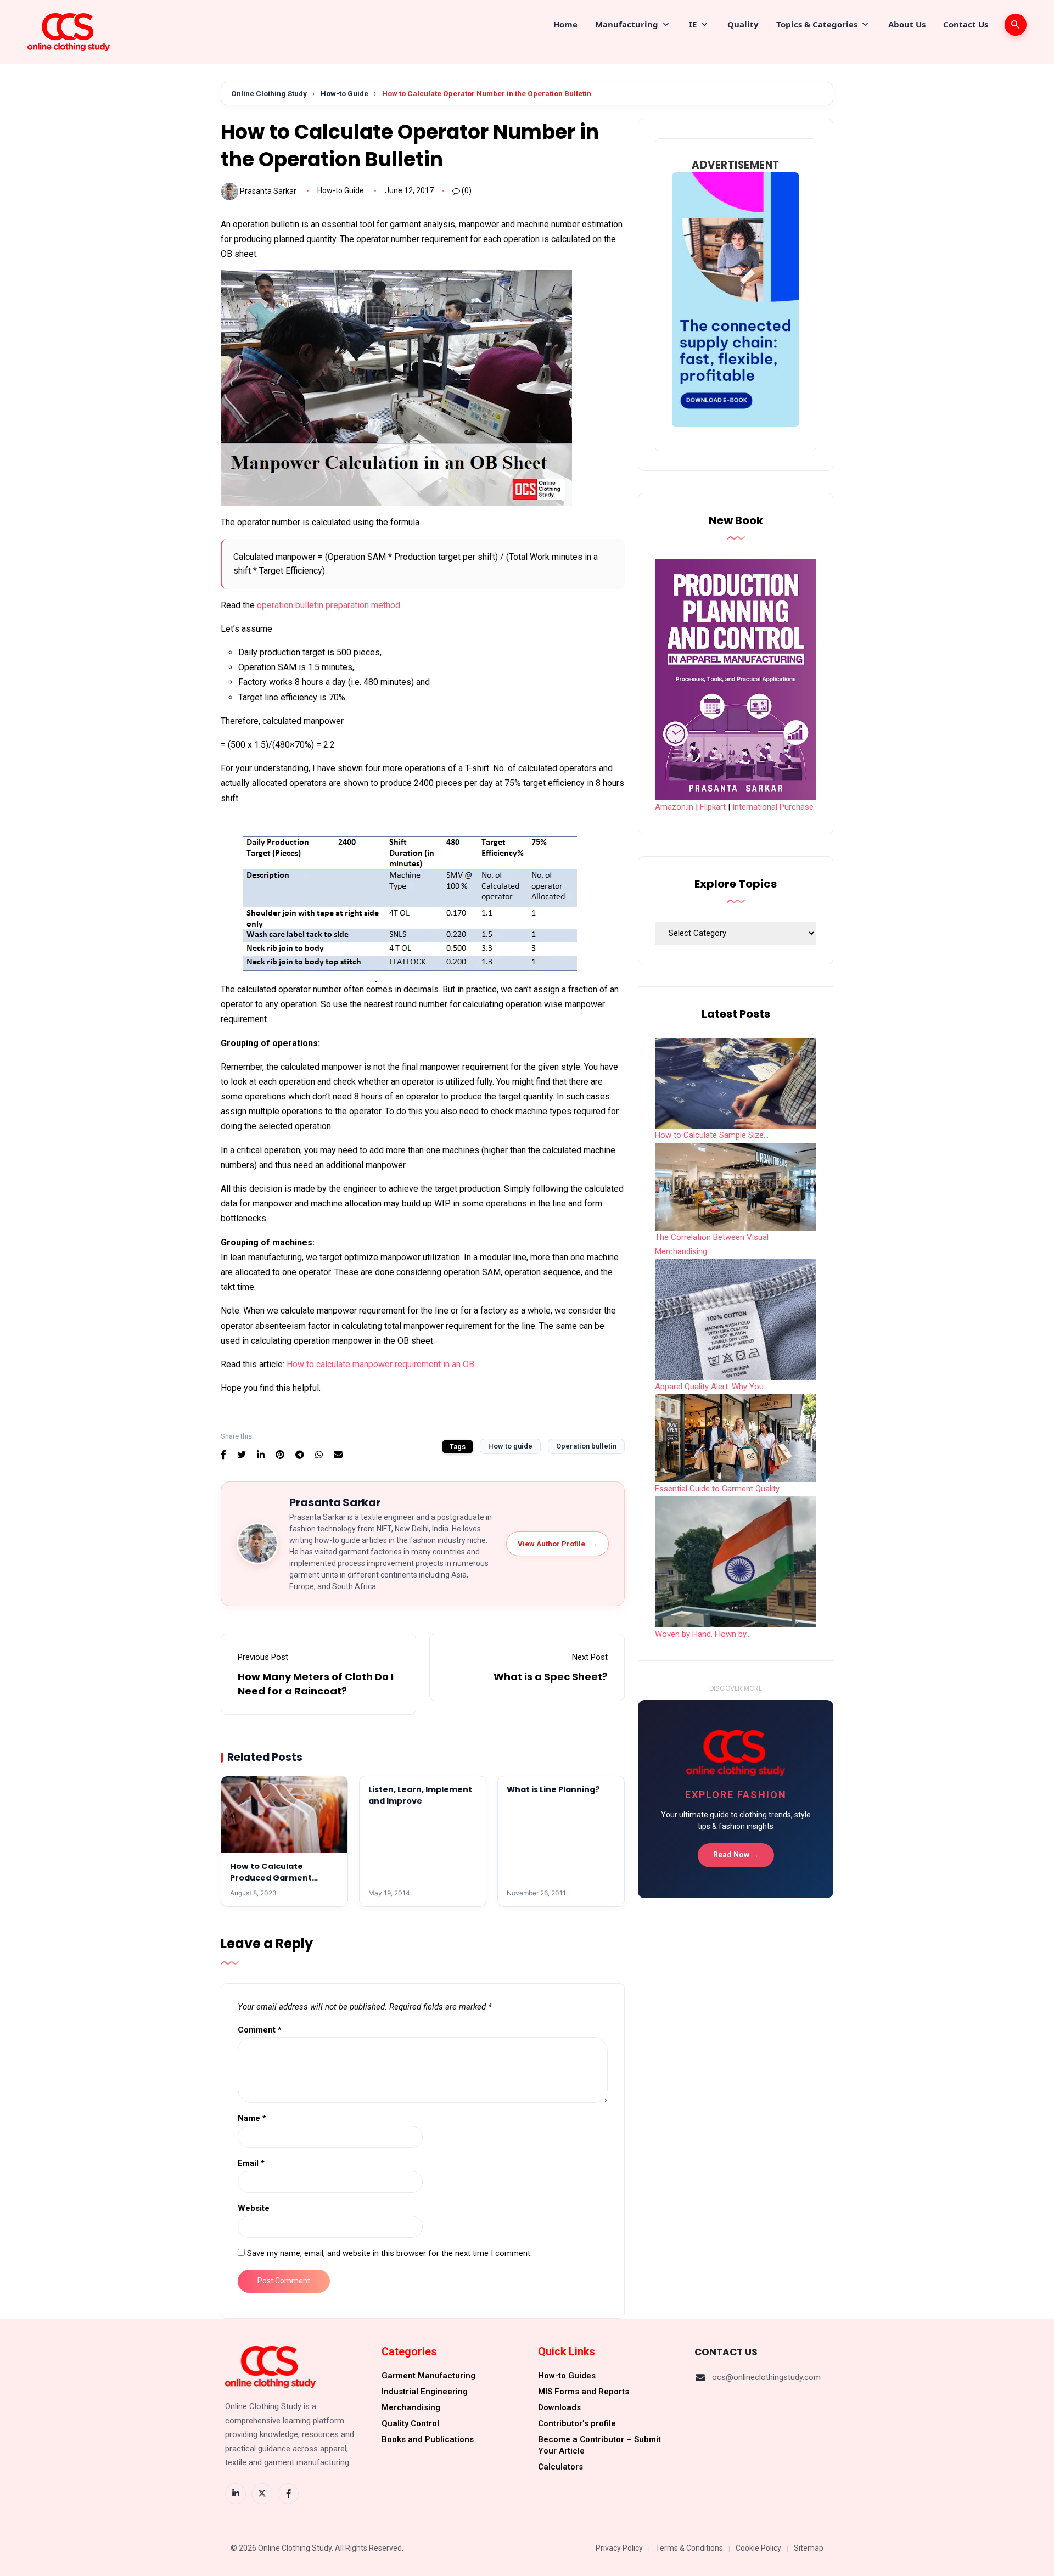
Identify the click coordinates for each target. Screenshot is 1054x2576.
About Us (907, 24)
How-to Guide (344, 93)
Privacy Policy (619, 2548)
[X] (262, 2494)
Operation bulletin (586, 1446)
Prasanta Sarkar (268, 190)
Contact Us (966, 24)
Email (251, 2163)
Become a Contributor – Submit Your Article (599, 2445)
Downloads (559, 2407)
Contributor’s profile (577, 2423)
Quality (743, 24)
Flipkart (713, 807)
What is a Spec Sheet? (551, 1677)
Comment (260, 2030)
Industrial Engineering (425, 2392)
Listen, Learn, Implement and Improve (420, 1795)
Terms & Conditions (689, 2548)
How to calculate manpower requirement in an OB (380, 1364)
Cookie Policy (758, 2548)
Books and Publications (428, 2439)
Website (254, 2208)
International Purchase (773, 807)
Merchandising (411, 2407)
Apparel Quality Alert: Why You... (712, 1387)
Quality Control (410, 2423)
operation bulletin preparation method (329, 605)
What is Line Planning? (553, 1789)
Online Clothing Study (269, 93)
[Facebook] (288, 2494)
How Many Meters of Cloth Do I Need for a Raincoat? (316, 1683)
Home (565, 24)
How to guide (510, 1446)
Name (252, 2118)
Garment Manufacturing (428, 2376)
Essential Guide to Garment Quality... (719, 1489)
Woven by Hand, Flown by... (703, 1634)
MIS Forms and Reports (584, 2392)
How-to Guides (567, 2376)
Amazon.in (674, 807)
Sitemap (809, 2548)
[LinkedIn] (236, 2494)
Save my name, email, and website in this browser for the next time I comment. (389, 2253)
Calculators (560, 2467)
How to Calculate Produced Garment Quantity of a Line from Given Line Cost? (279, 1883)
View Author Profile (557, 1544)
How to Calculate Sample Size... (712, 1135)
